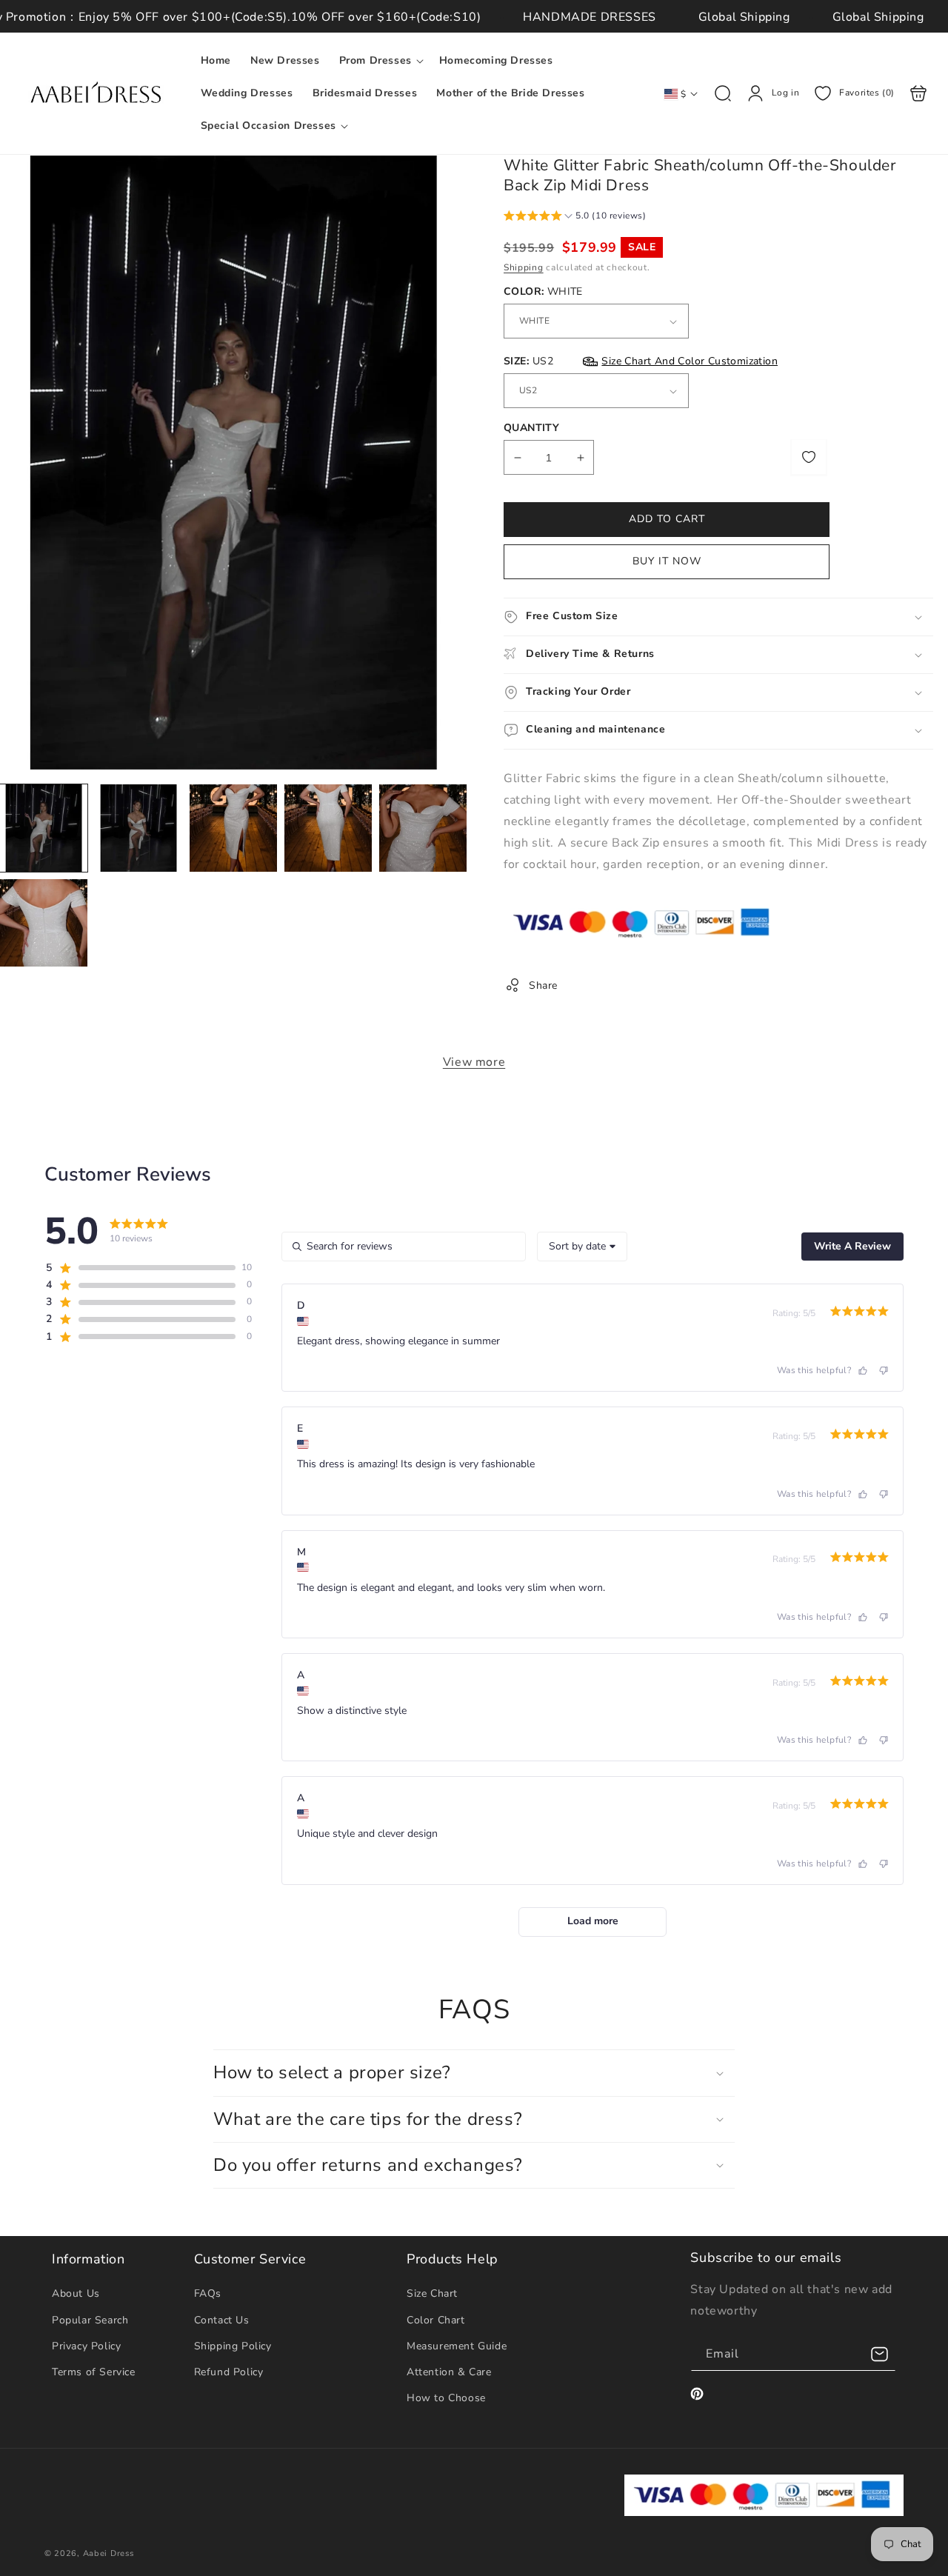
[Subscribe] (879, 2354)
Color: (543, 291)
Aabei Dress (109, 2553)
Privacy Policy (86, 2346)
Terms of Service (94, 2372)
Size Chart (432, 2293)
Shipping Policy (233, 2346)
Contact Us (222, 2320)
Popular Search (90, 2320)
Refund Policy (229, 2372)
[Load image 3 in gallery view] (233, 828)
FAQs (208, 2293)
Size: (641, 361)
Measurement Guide (457, 2346)
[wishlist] (809, 457)
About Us (76, 2293)
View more (474, 1062)
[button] (380, 61)
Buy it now (667, 561)
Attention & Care (449, 2372)
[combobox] (582, 1247)
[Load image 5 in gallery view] (423, 828)
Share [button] (543, 985)
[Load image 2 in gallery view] (138, 828)
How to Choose (446, 2398)
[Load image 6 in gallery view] (44, 923)
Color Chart (436, 2320)
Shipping (524, 267)
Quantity (531, 428)
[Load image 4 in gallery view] (328, 828)
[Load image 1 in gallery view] (44, 828)
